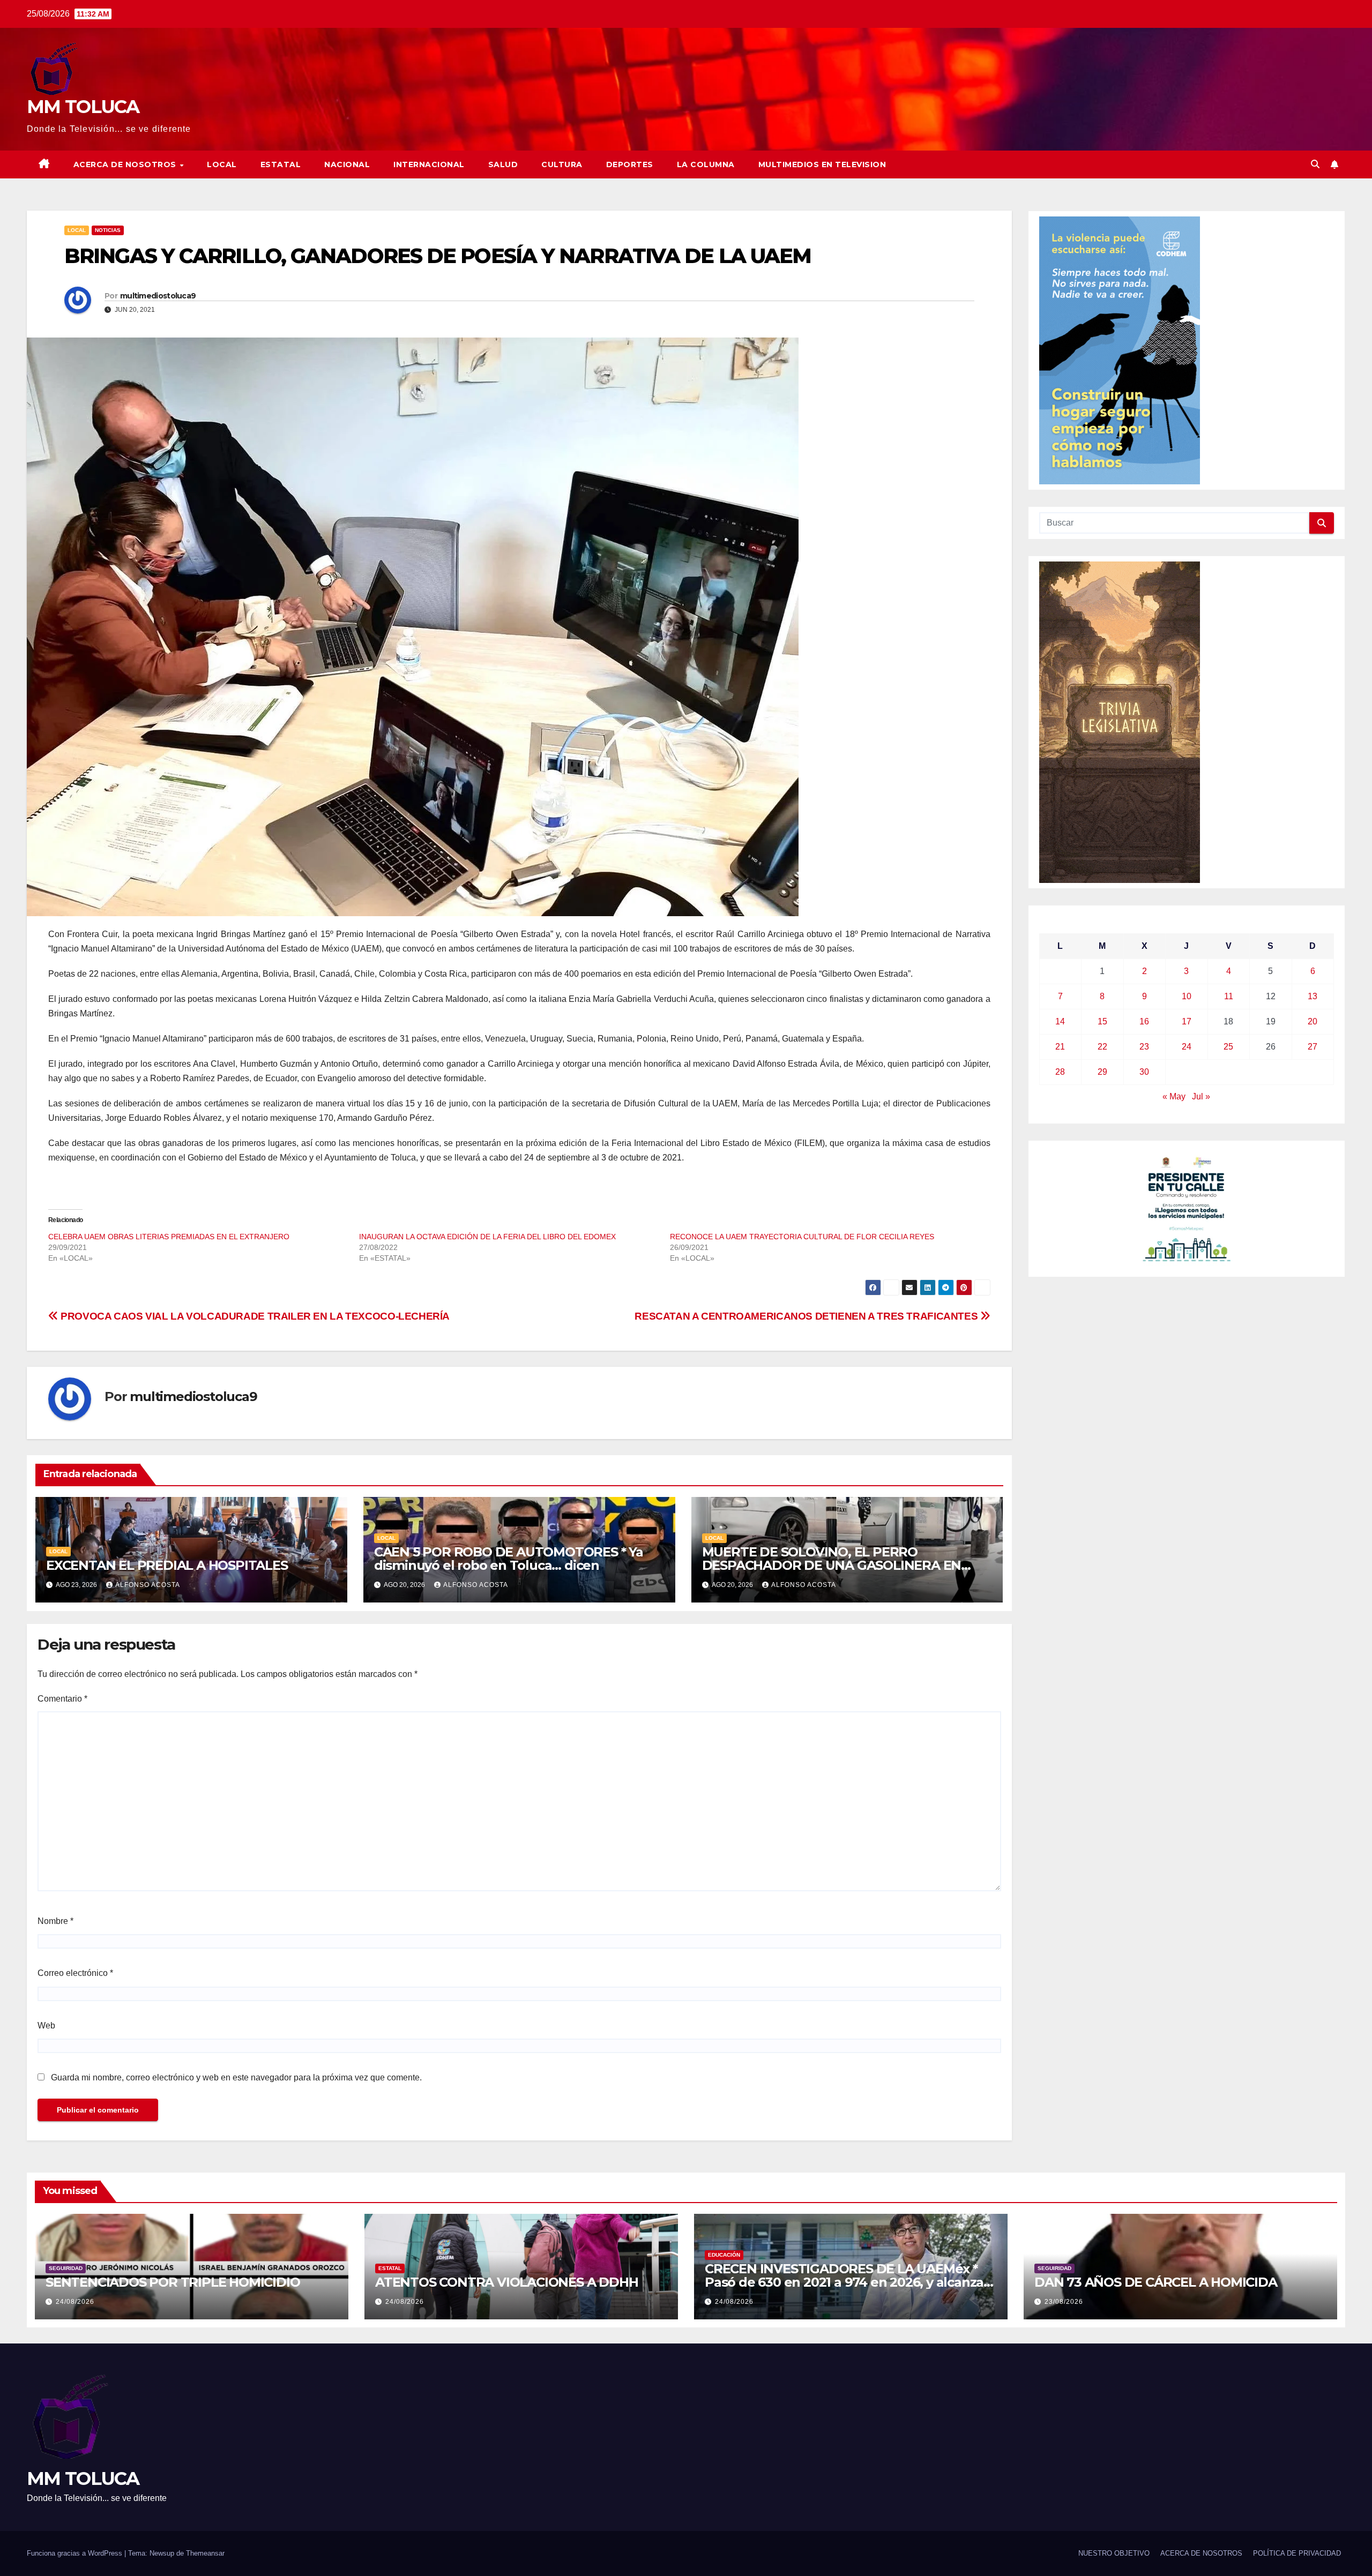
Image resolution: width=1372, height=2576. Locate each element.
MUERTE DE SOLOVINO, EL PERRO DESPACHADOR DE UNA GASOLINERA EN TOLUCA (832, 1565)
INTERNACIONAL (429, 164)
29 (1102, 1072)
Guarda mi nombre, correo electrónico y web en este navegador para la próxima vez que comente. (236, 2077)
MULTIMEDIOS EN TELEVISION (822, 164)
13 (1313, 996)
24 (1187, 1047)
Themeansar (205, 2553)
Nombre (55, 1921)
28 (1060, 1072)
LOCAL (222, 164)
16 (1144, 1021)
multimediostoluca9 (158, 296)
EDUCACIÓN (724, 2255)
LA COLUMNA (706, 164)
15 (1102, 1021)
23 (1144, 1047)
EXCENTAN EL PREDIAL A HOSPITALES (167, 1565)
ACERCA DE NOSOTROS (126, 164)
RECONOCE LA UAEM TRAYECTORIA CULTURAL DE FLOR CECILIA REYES (802, 1237)
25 (1228, 1047)
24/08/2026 (75, 2302)
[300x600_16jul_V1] (1120, 722)
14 (1060, 1021)
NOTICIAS (108, 230)
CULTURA (562, 164)
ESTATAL (281, 164)
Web (46, 2025)
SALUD (503, 164)
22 (1102, 1047)
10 (1187, 996)
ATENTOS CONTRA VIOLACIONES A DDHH (506, 2282)
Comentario (62, 1699)
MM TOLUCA (83, 107)
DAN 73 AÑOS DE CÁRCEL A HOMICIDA (1156, 2282)
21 (1060, 1047)
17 (1187, 1021)
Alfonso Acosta (148, 1585)
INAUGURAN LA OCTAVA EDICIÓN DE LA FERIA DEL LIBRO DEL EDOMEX (487, 1237)
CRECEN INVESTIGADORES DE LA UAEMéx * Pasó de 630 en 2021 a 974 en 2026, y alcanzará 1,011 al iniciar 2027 (850, 2282)
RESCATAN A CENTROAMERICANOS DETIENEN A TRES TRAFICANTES (807, 1316)
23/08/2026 (1064, 2302)
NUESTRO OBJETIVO (1114, 2553)
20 (1313, 1021)
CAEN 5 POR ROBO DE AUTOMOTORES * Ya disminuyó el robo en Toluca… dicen (509, 1559)
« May (1174, 1096)
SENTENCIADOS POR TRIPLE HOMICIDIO (173, 2282)
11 (1229, 996)
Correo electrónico (75, 1973)
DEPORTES (630, 164)
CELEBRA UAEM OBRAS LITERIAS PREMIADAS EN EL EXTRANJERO (169, 1237)
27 (1313, 1047)
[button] (1315, 164)
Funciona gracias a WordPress (76, 2553)
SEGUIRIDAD (66, 2268)
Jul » (1201, 1096)
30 (1144, 1072)
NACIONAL (347, 164)
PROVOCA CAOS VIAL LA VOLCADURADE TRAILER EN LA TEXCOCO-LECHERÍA (254, 1316)
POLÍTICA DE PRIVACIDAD (1297, 2553)
